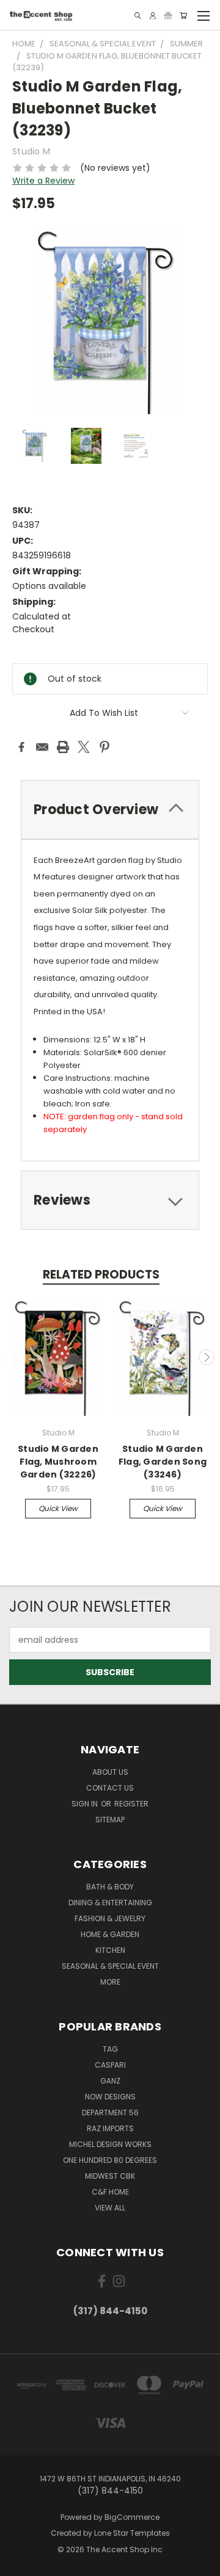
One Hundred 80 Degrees (110, 2160)
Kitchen (110, 1950)
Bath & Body (110, 1887)
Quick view (58, 1508)
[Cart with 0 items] (183, 16)
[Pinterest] (105, 747)
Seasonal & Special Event (110, 1966)
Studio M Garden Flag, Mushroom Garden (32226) (58, 1462)
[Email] (42, 747)
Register (131, 1804)
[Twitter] (84, 747)
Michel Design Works (110, 2144)
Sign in (86, 1804)
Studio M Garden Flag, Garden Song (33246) (163, 1462)
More (110, 1982)
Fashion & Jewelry (110, 1918)
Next (207, 1357)
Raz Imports (110, 2128)
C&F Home (110, 2192)
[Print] (63, 747)
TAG (110, 2049)
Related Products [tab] (101, 1275)
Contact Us (110, 1788)
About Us (110, 1772)
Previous (14, 1357)
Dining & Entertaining (110, 1903)
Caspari (110, 2065)
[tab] (110, 810)
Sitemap (110, 1820)
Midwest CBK (110, 2176)
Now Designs (110, 2097)
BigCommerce (132, 2517)
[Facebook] (21, 747)
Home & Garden (110, 1934)
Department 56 (110, 2112)
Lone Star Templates (132, 2533)
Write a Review (43, 181)
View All (110, 2208)
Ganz (110, 2081)
